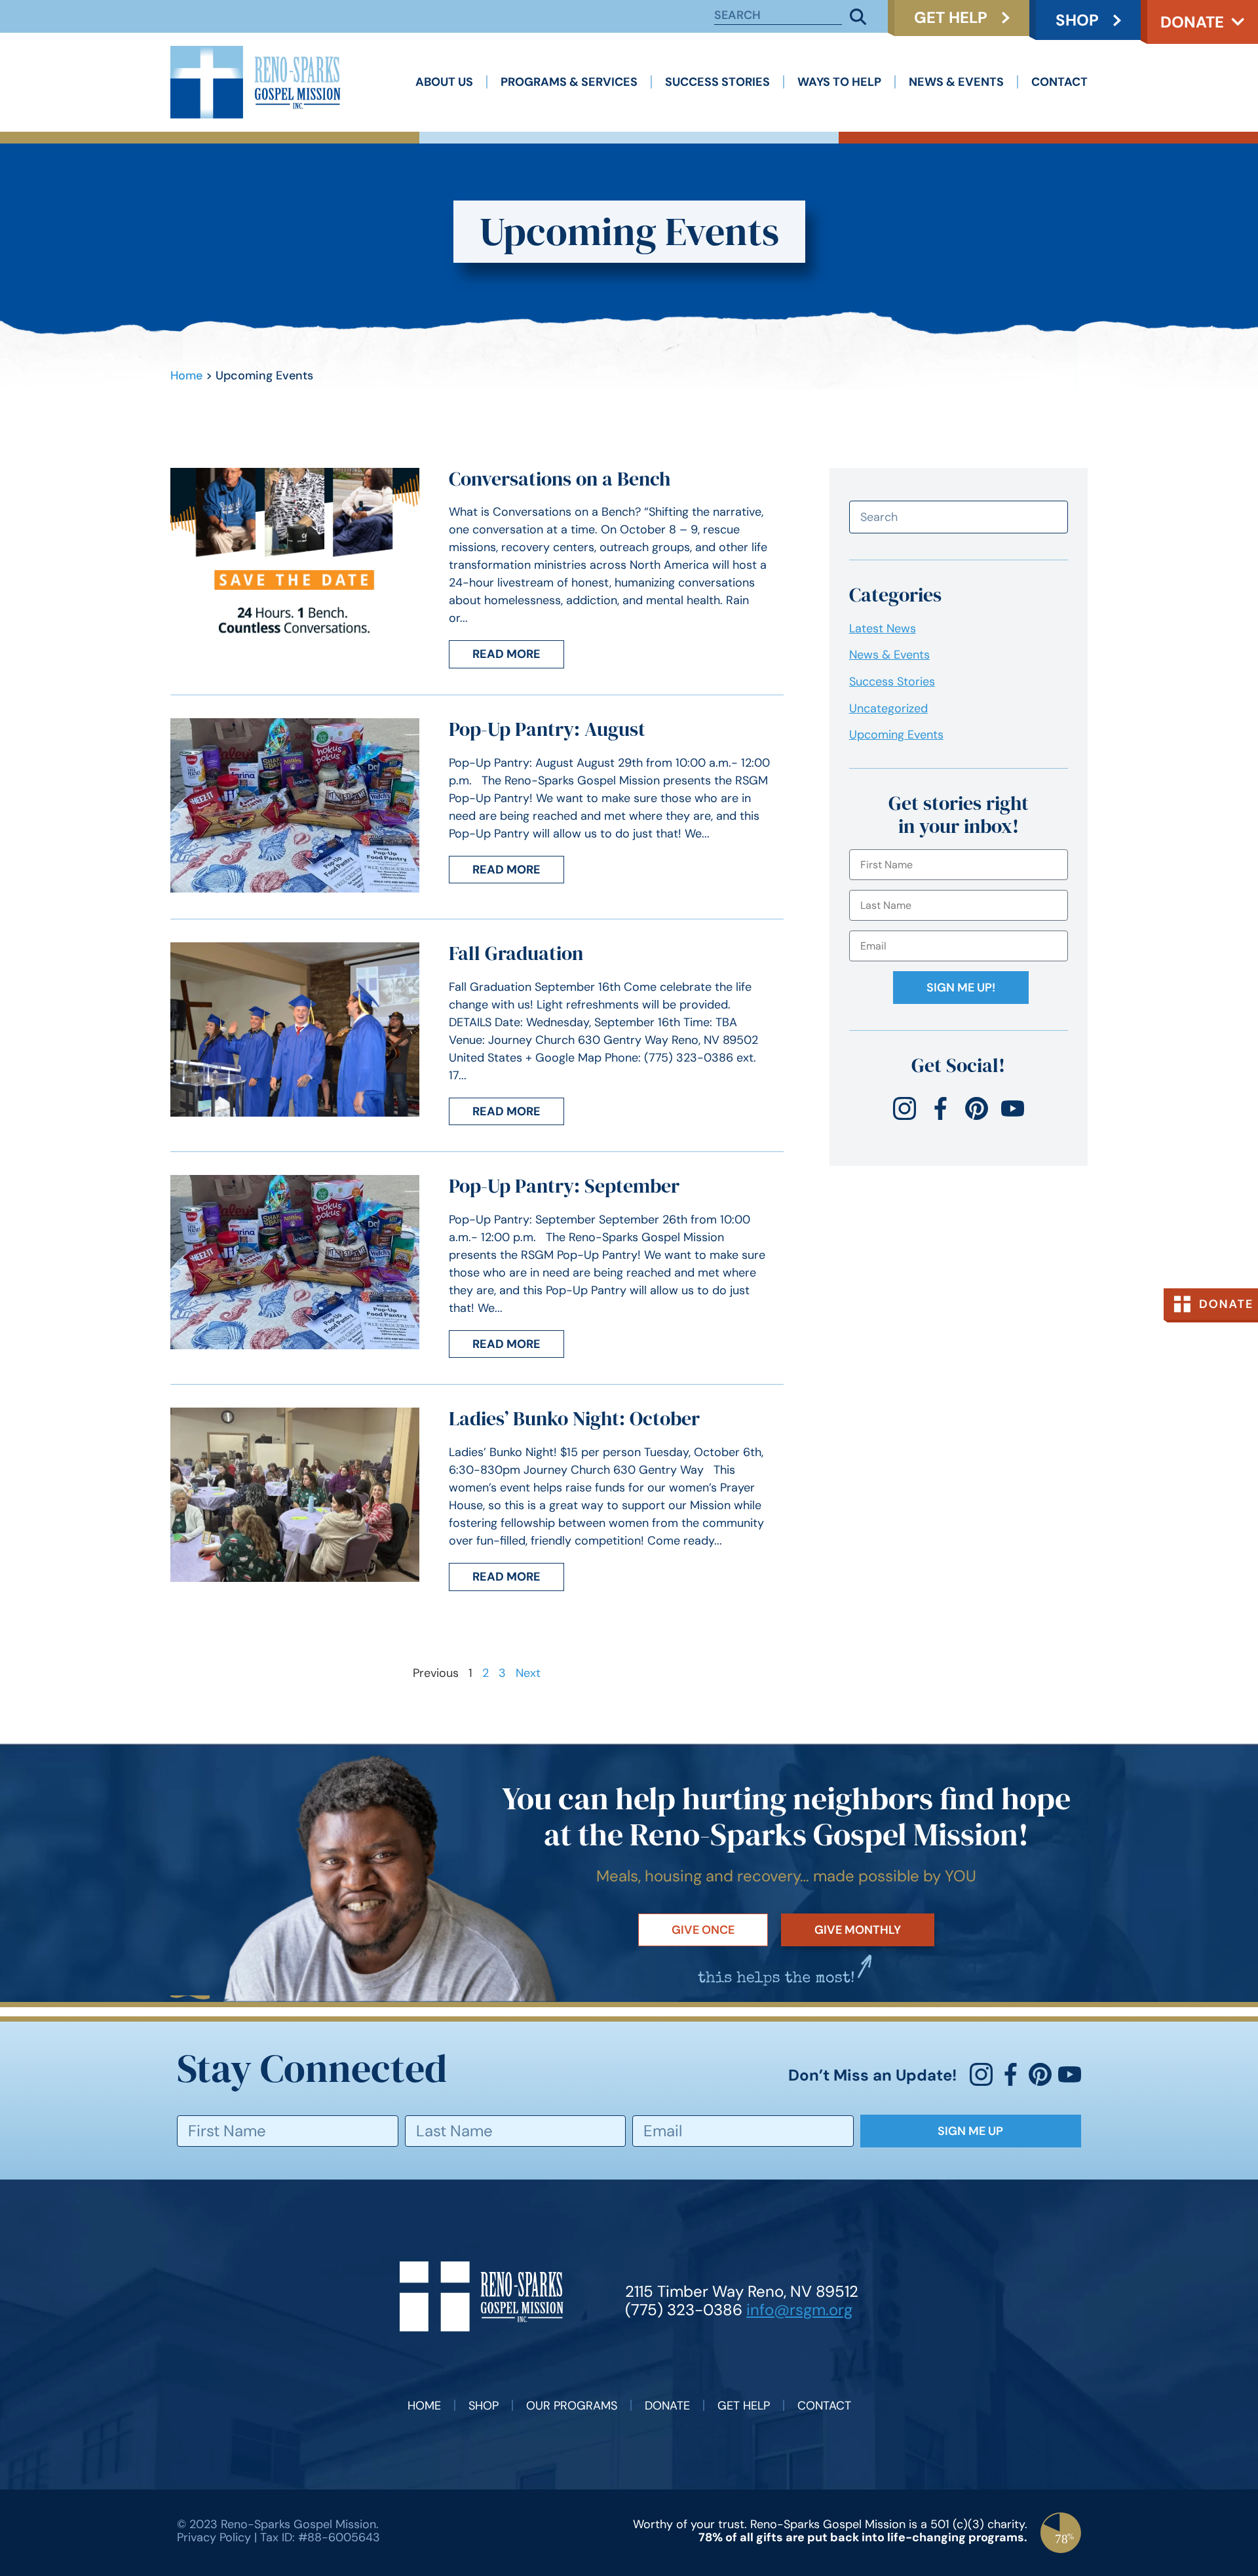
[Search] (858, 16)
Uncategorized (888, 708)
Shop (484, 2406)
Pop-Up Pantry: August (547, 729)
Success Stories (717, 82)
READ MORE (506, 654)
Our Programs (572, 2406)
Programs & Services (569, 82)
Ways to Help (839, 82)
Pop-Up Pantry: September (564, 1186)
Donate (1192, 22)
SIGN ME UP (970, 2131)
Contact (1059, 82)
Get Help (744, 2406)
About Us (444, 82)
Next (528, 1673)
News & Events (956, 82)
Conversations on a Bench (560, 479)
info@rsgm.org (799, 2310)
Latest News (883, 628)
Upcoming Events (896, 735)
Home (186, 375)
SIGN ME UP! (961, 988)
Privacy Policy (214, 2537)
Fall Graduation (516, 953)
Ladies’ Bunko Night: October (574, 1418)
